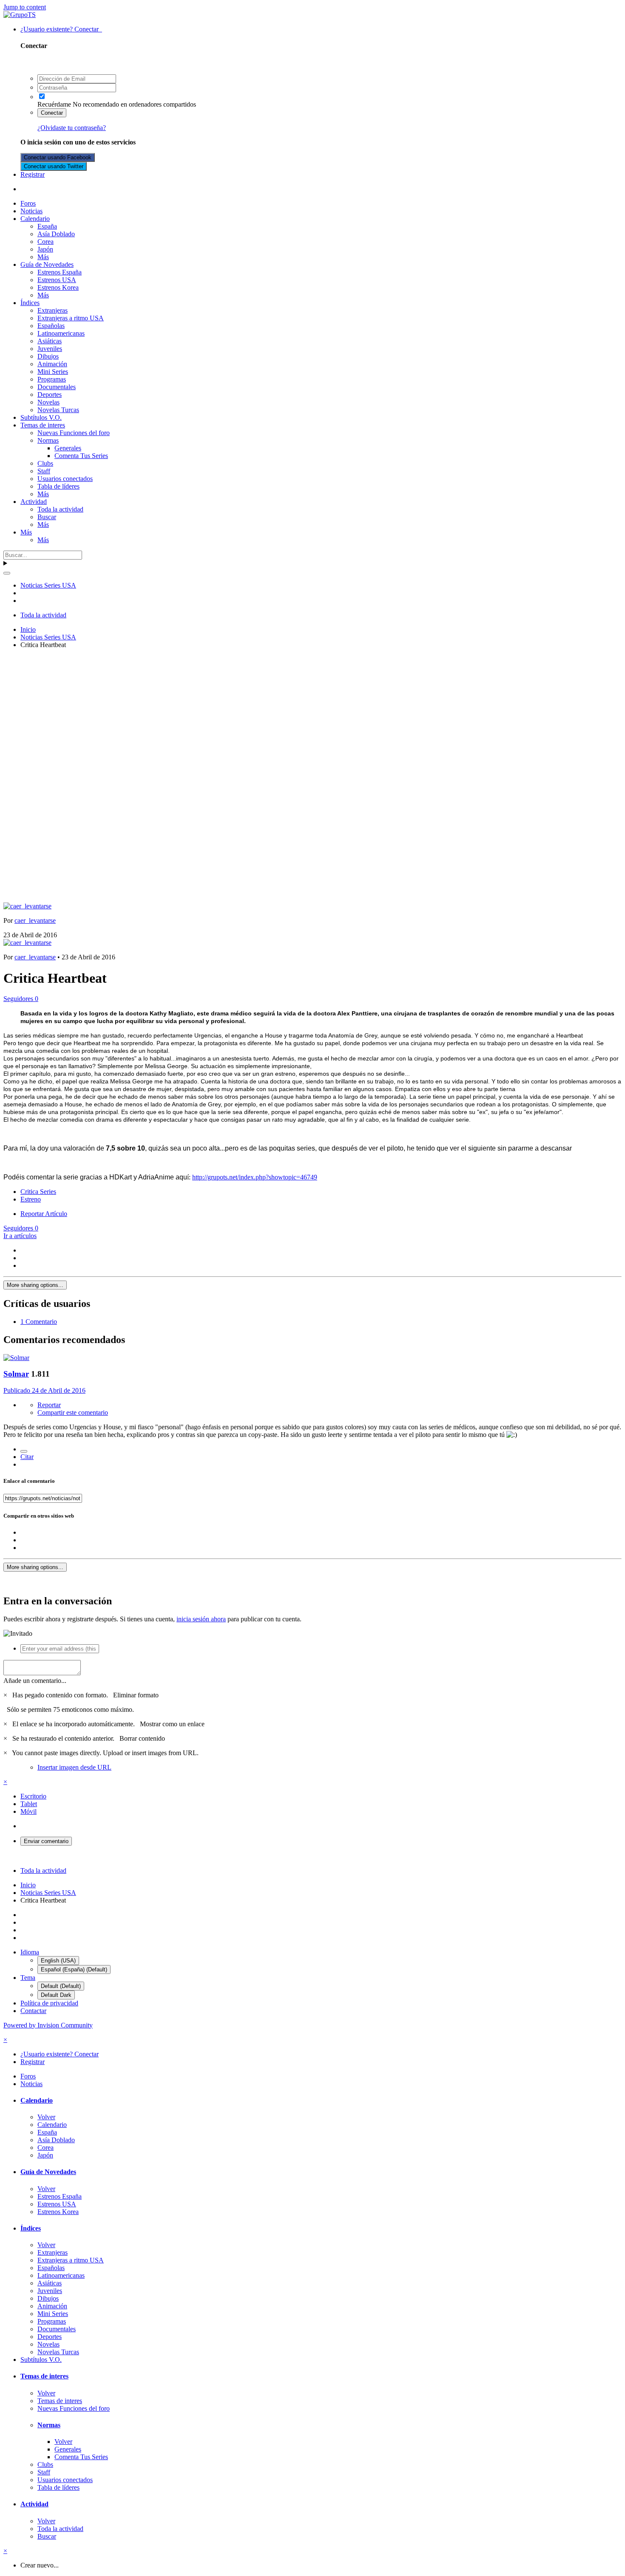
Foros (28, 203)
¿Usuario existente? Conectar (61, 29)
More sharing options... (35, 1285)
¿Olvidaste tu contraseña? (72, 128)
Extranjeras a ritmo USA (71, 318)
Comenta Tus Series (81, 456)
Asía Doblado (56, 234)
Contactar (33, 2011)
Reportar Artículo (44, 1214)
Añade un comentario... (35, 1681)
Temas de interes (43, 425)
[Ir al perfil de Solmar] (16, 1358)
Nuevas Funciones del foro (74, 433)
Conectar (52, 113)
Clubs (45, 463)
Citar (27, 1457)
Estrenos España (60, 272)
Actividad (34, 502)
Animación (52, 364)
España (47, 226)
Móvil (28, 1811)
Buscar (47, 517)
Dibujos (48, 356)
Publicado (44, 1390)
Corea (45, 242)
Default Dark (56, 1995)
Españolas (51, 326)
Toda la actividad (60, 509)
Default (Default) (61, 1986)
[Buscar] (7, 573)
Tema (28, 1978)
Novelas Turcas (58, 410)
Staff (44, 471)
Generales (68, 448)
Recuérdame (54, 104)
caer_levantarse (35, 920)
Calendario (35, 219)
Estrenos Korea (58, 287)
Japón (45, 249)
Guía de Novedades (47, 264)
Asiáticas (50, 341)
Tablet (29, 1804)
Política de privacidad (49, 2003)
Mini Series (53, 372)
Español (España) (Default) (74, 1969)
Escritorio (33, 1796)
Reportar (49, 1405)
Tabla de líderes (58, 486)
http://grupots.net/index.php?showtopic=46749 (255, 1177)
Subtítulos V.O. (41, 417)
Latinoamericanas (61, 333)
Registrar (33, 174)
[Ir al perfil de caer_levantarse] (27, 906)
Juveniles (50, 349)
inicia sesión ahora (201, 1619)
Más (43, 257)
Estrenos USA (57, 280)
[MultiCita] (24, 1451)
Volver (46, 2117)
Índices (30, 303)
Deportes (50, 394)
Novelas (48, 402)
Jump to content (25, 7)
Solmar (16, 1374)
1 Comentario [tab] (39, 1322)
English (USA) (58, 1961)
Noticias (31, 211)
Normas (48, 440)
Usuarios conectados (65, 479)
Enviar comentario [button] (46, 1841)
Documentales (57, 387)
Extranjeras (53, 310)
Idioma (30, 1952)
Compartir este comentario (73, 1412)
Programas (52, 379)
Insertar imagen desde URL (74, 1767)
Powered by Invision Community (48, 2025)
